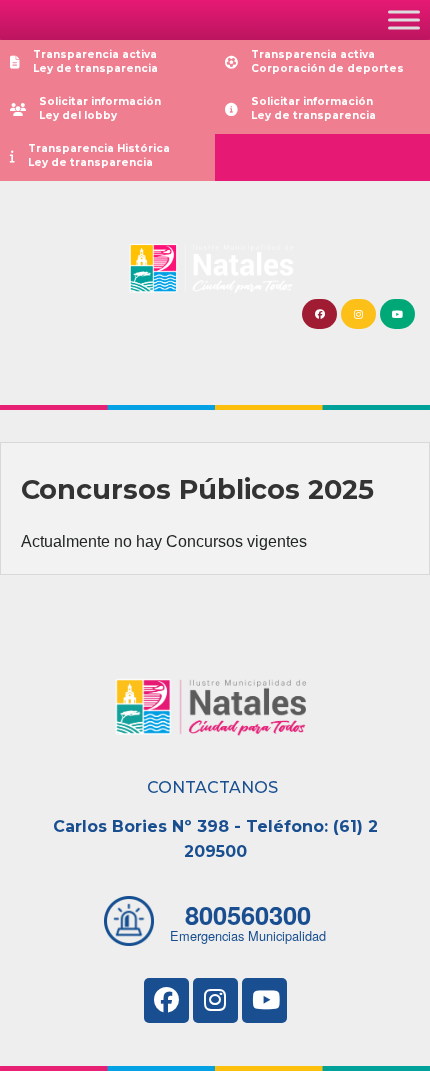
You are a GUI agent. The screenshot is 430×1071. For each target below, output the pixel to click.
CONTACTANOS (212, 787)
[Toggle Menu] (404, 19)
